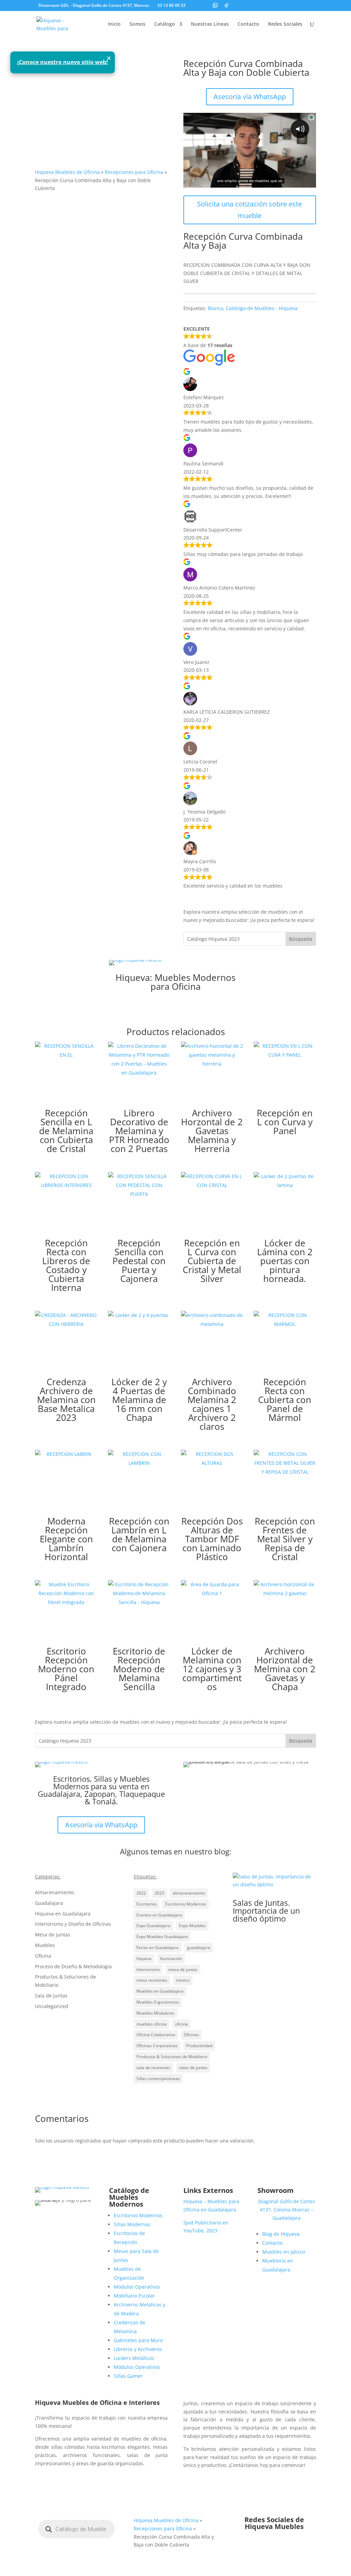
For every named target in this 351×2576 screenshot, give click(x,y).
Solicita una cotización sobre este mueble (250, 210)
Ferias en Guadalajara (158, 1948)
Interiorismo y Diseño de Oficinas (73, 1924)
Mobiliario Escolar (134, 2296)
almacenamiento (189, 1893)
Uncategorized (52, 2006)
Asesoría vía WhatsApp (250, 97)
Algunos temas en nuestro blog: (176, 1851)
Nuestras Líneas (210, 24)
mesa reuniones (152, 1980)
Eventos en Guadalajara (159, 1915)
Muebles (45, 1945)
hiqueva (144, 1958)
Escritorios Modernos (186, 1904)
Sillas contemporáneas (158, 2079)
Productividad (199, 2046)
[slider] (243, 182)
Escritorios (147, 1904)
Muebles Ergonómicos (158, 2002)
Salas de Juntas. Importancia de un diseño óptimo (266, 1911)
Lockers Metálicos (134, 2358)
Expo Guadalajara (153, 1926)
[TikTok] (227, 5)
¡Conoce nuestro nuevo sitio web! (63, 62)
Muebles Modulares (155, 2013)
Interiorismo (148, 1969)
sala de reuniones (153, 2068)
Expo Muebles (192, 1926)
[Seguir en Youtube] (288, 2547)
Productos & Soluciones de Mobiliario (172, 2057)
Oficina (43, 1956)
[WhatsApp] (215, 5)
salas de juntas (193, 2068)
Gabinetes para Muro (138, 2340)
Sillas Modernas (132, 2224)
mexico (183, 1980)
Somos (137, 24)
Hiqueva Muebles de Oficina (67, 172)
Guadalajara (49, 1903)
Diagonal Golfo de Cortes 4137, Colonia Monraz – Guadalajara (287, 2210)
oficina (181, 2024)
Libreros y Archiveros (138, 2349)
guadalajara (199, 1948)
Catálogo (165, 24)
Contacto (248, 24)
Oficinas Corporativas (157, 2046)
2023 (159, 1893)
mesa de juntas (183, 1969)
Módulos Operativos (137, 2287)
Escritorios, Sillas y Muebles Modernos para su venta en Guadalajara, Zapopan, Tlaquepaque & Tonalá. (101, 1790)
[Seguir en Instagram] (274, 2547)
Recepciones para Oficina (134, 172)
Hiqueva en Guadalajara (63, 1914)
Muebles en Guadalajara (160, 1991)
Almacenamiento (54, 1892)
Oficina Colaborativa (156, 2035)
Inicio (114, 24)
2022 (141, 1893)
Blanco (215, 308)
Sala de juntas (51, 1996)
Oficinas (191, 2035)
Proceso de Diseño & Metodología (73, 1966)
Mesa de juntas (53, 1934)
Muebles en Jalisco (284, 2252)
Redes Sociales (285, 24)
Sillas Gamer (128, 2376)
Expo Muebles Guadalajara (162, 1937)
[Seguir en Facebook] (261, 2547)
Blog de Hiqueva (281, 2234)
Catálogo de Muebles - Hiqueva (262, 308)
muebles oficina (152, 2024)
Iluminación (171, 1958)
